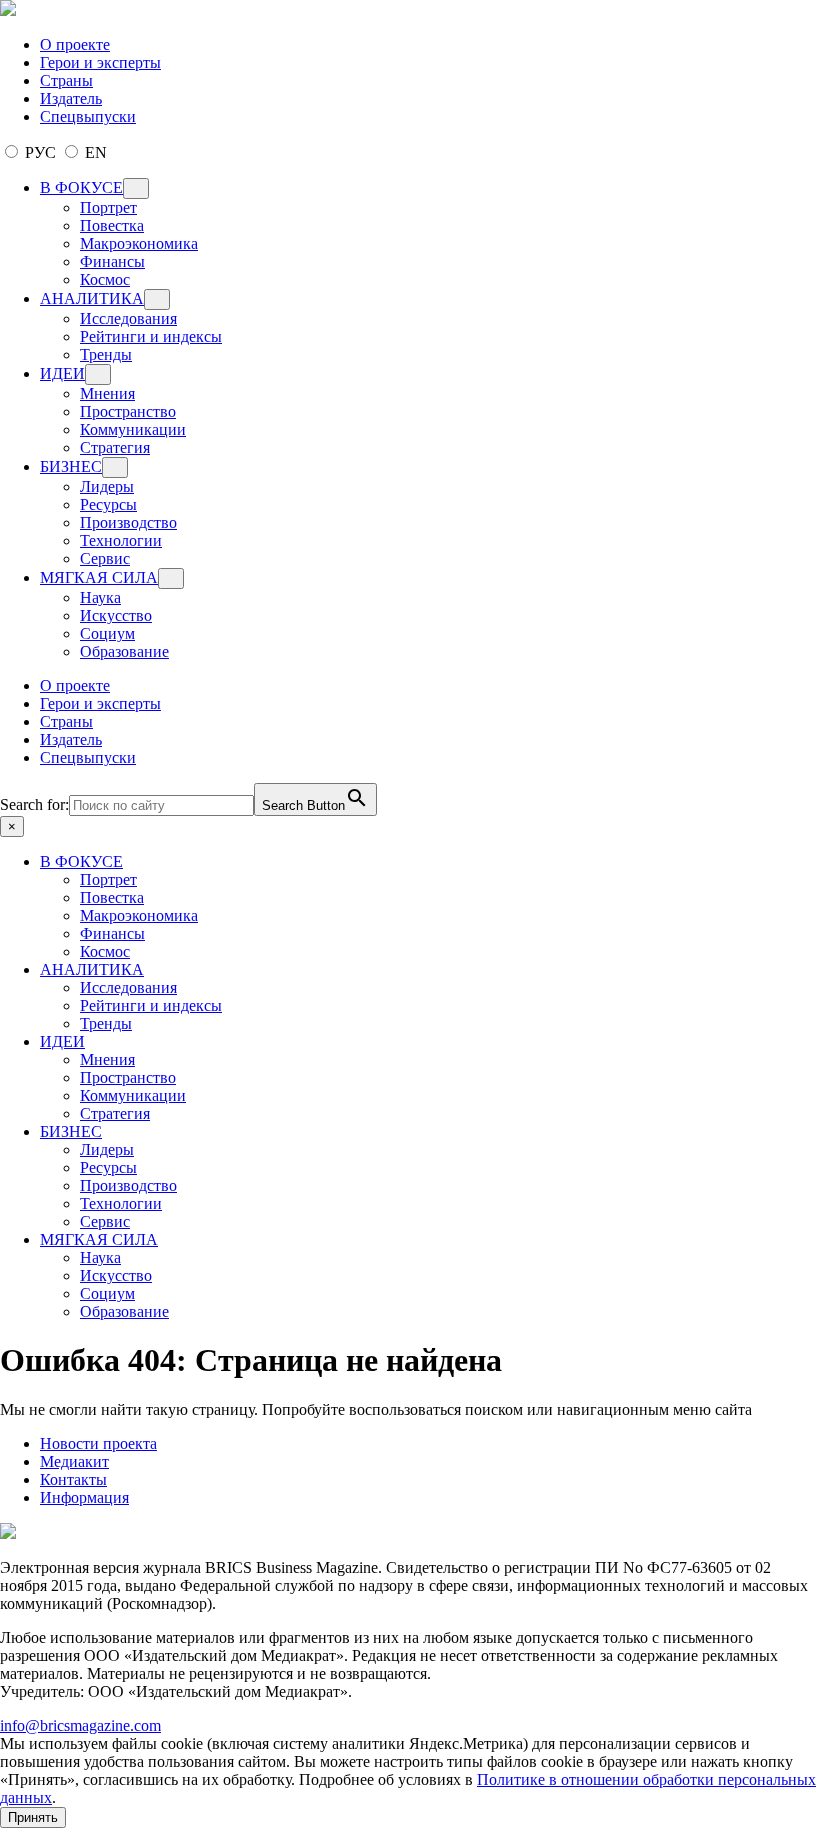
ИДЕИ (62, 373)
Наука (100, 597)
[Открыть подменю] (136, 188)
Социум (107, 633)
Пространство (128, 411)
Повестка (112, 225)
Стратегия (115, 447)
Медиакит (74, 1461)
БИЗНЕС (71, 466)
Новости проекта (98, 1443)
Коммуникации (133, 429)
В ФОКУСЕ (81, 187)
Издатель (71, 98)
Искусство (116, 615)
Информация (84, 1497)
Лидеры (107, 486)
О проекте (75, 44)
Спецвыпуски (88, 116)
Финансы (112, 261)
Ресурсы (108, 504)
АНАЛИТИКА (92, 298)
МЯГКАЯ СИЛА (99, 577)
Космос (105, 279)
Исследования (128, 318)
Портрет (108, 207)
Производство (128, 522)
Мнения (107, 393)
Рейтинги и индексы (151, 336)
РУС (40, 152)
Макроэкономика (139, 243)
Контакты (73, 1479)
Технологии (121, 540)
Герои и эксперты (100, 62)
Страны (66, 80)
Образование (124, 651)
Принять (33, 1817)
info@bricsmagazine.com (80, 1725)
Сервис (105, 558)
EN (94, 152)
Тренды (106, 354)
